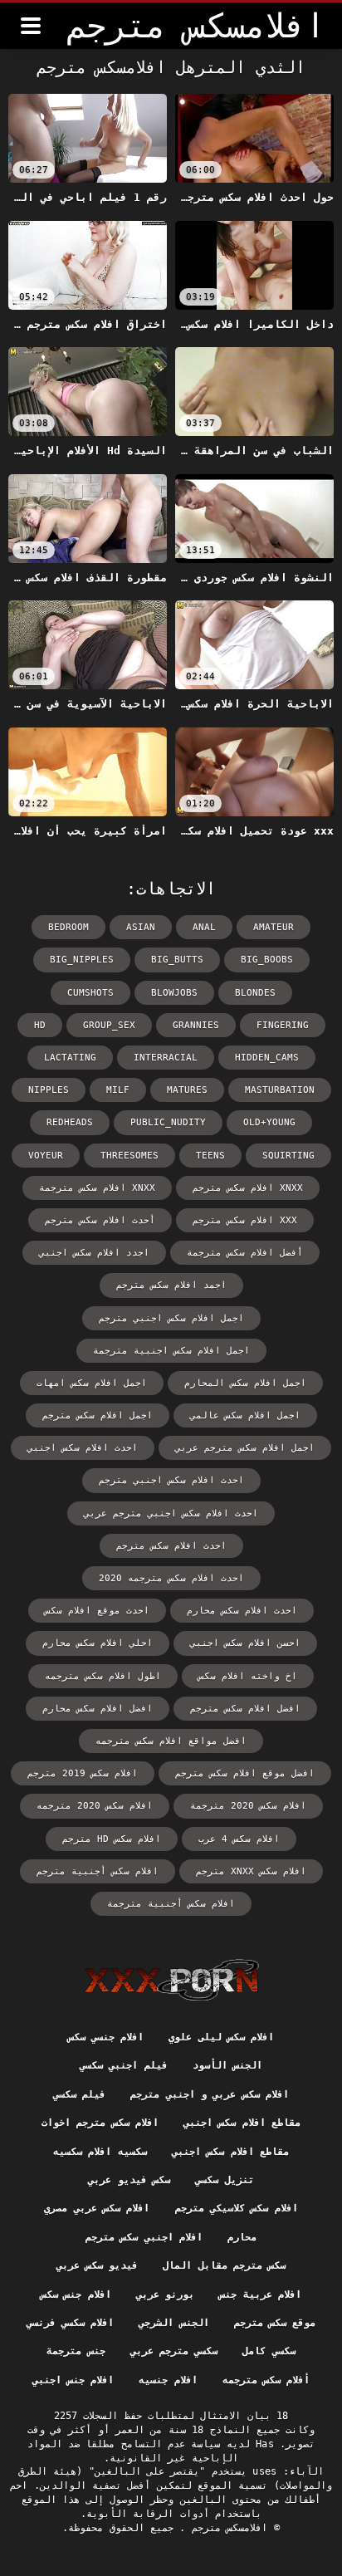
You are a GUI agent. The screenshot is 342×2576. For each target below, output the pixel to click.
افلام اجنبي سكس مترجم (144, 2237)
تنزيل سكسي (224, 2180)
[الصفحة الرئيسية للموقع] (171, 1980)
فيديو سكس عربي (98, 2265)
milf (118, 1090)
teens (210, 1156)
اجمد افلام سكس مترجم (171, 1285)
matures (187, 1090)
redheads (70, 1122)
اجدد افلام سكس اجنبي (94, 1253)
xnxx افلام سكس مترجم (248, 1188)
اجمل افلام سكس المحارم (245, 1383)
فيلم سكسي (79, 2094)
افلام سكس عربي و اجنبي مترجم (210, 2094)
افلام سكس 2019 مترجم (83, 1773)
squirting (288, 1156)
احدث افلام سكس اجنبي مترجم (171, 1480)
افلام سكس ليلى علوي (221, 2037)
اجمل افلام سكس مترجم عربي (245, 1448)
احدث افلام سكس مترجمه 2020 (171, 1578)
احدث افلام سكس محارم (242, 1611)
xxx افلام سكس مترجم (245, 1220)
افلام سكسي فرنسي (71, 2323)
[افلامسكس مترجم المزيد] (31, 26)
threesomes (129, 1156)
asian (141, 927)
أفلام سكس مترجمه (266, 2380)
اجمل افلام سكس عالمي (245, 1415)
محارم (242, 2237)
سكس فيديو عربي (129, 2180)
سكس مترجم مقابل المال (224, 2265)
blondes (255, 993)
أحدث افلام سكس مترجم (100, 1220)
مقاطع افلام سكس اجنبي (242, 2123)
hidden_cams (267, 1058)
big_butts (177, 960)
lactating (70, 1058)
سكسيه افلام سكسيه (100, 2152)
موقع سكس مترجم (275, 2323)
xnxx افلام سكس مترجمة (97, 1188)
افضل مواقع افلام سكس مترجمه (171, 1741)
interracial (166, 1058)
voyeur (46, 1156)
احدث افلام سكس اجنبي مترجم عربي (171, 1513)
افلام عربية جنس (260, 2294)
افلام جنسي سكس (106, 2037)
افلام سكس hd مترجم (112, 1839)
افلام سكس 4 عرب (239, 1839)
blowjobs (174, 993)
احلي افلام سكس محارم (98, 1643)
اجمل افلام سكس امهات (92, 1383)
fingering (283, 1025)
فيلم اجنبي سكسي (124, 2065)
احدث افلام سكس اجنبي (83, 1448)
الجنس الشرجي (173, 2323)
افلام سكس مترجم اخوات (100, 2123)
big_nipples (82, 960)
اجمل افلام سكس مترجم (98, 1415)
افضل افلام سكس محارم (98, 1709)
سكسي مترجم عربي (174, 2351)
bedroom (68, 927)
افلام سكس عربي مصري (97, 2208)
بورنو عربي (165, 2294)
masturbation (280, 1090)
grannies (196, 1025)
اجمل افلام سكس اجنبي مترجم (171, 1318)
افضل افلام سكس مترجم (245, 1709)
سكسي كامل (269, 2351)
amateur (274, 927)
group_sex (109, 1025)
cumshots (90, 993)
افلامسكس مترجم (227, 2528)
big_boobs (267, 960)
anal (204, 927)
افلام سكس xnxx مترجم (251, 1871)
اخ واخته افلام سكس (248, 1676)
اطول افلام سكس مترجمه (103, 1676)
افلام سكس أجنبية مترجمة (171, 1904)
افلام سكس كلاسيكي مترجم (237, 2208)
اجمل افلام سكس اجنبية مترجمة (171, 1351)
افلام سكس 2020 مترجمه (95, 1806)
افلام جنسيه (168, 2380)
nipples (49, 1090)
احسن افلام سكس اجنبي (245, 1643)
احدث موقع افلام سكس (97, 1611)
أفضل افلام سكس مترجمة (245, 1253)
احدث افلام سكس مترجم (171, 1546)
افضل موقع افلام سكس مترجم (245, 1773)
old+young (269, 1122)
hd (40, 1025)
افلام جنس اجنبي (73, 2380)
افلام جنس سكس (76, 2294)
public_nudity (168, 1122)
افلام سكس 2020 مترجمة (248, 1806)
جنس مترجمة (76, 2351)
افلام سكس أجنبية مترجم (98, 1871)
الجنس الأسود (227, 2065)
